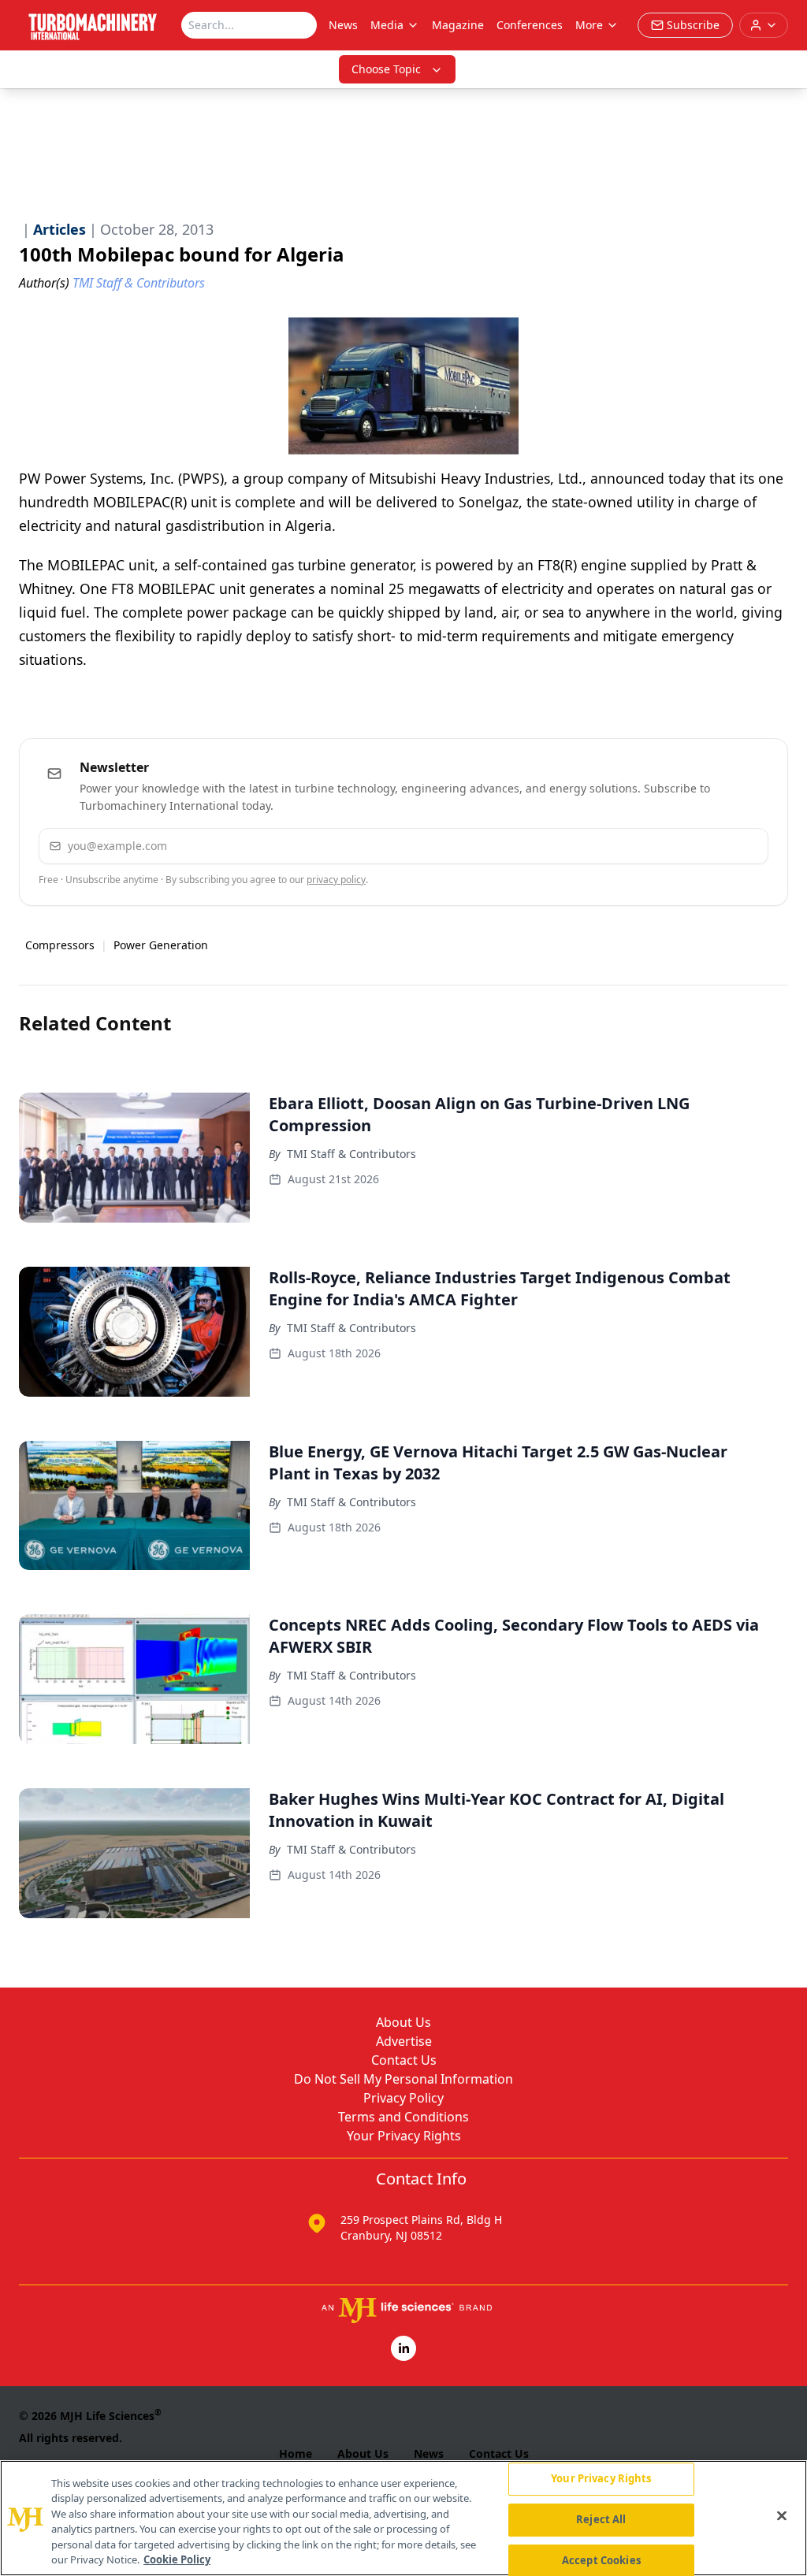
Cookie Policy (177, 2559)
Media (387, 25)
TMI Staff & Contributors (351, 1154)
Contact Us (404, 2060)
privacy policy (336, 880)
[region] (403, 2518)
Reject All (601, 2519)
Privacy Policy (403, 2098)
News (343, 25)
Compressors (60, 945)
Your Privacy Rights (404, 2136)
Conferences (530, 25)
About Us (403, 2022)
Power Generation (161, 945)
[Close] (782, 2516)
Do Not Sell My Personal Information (403, 2079)
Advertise (404, 2041)
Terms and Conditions (403, 2117)
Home (296, 2454)
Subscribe (708, 846)
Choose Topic (386, 69)
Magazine (458, 25)
